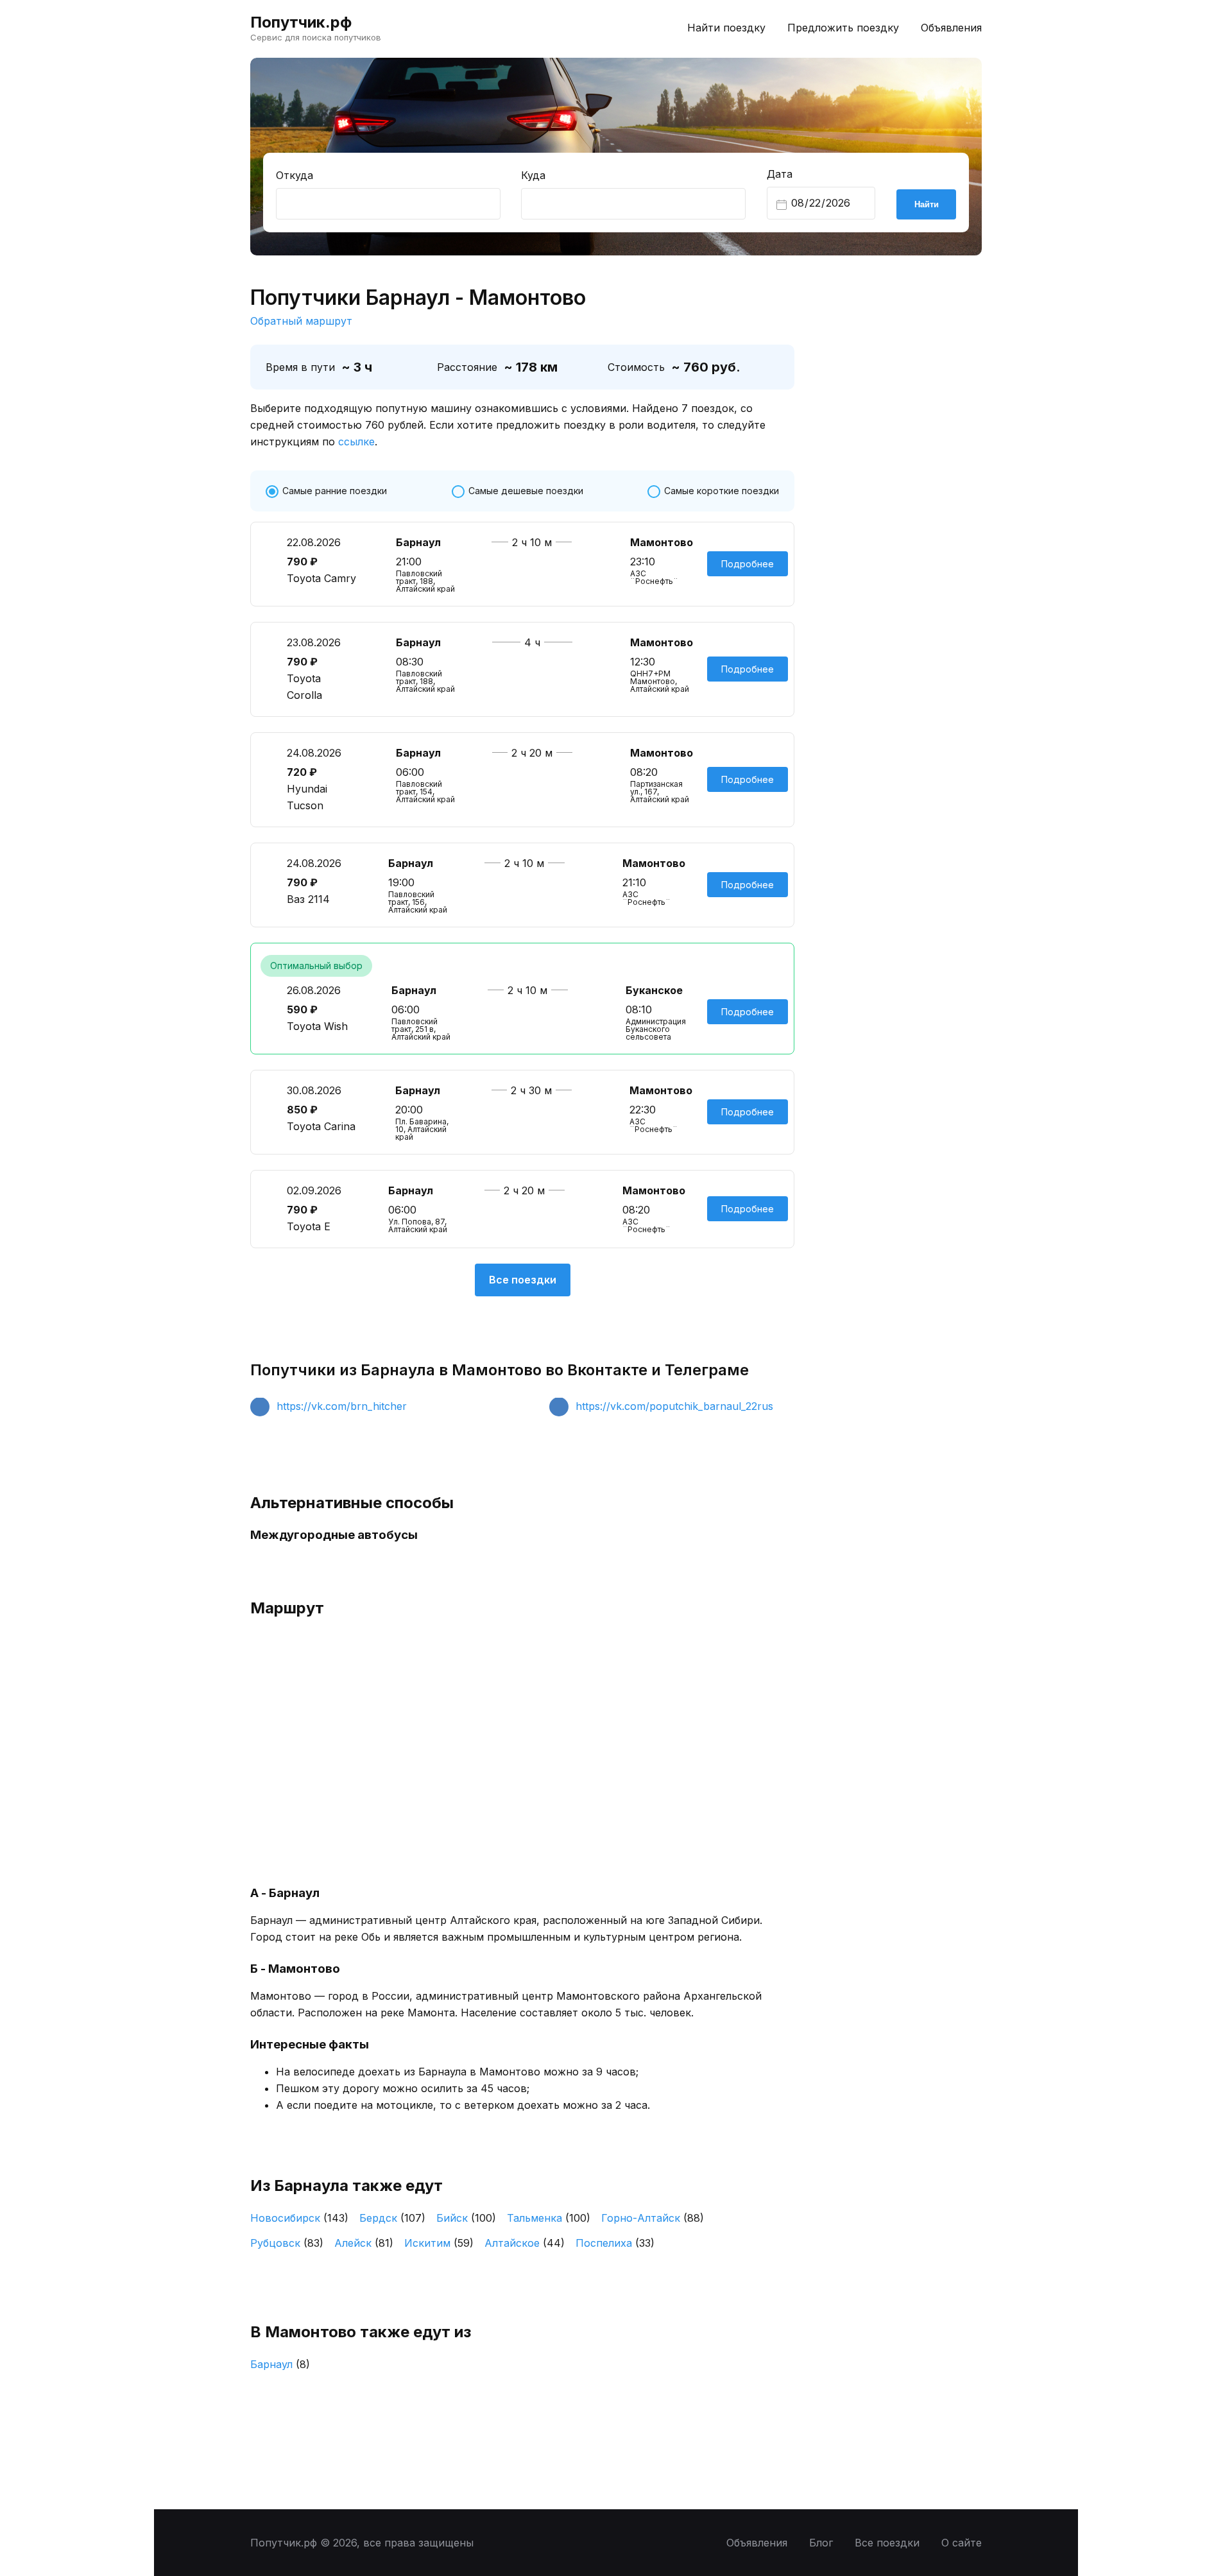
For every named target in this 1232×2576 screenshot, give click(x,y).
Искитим (439, 2243)
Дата (780, 174)
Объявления (951, 28)
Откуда (295, 175)
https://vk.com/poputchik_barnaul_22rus (674, 1406)
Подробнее (748, 564)
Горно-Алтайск (653, 2218)
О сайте (962, 2543)
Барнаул (280, 2364)
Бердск (392, 2218)
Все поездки (523, 1280)
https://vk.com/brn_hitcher (342, 1406)
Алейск (364, 2243)
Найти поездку (726, 28)
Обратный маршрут (301, 321)
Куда (533, 175)
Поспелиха (615, 2243)
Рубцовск (287, 2243)
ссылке (356, 442)
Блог (821, 2543)
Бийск (466, 2218)
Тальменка (549, 2218)
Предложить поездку (843, 28)
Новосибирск (299, 2218)
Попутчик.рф (301, 22)
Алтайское (525, 2243)
